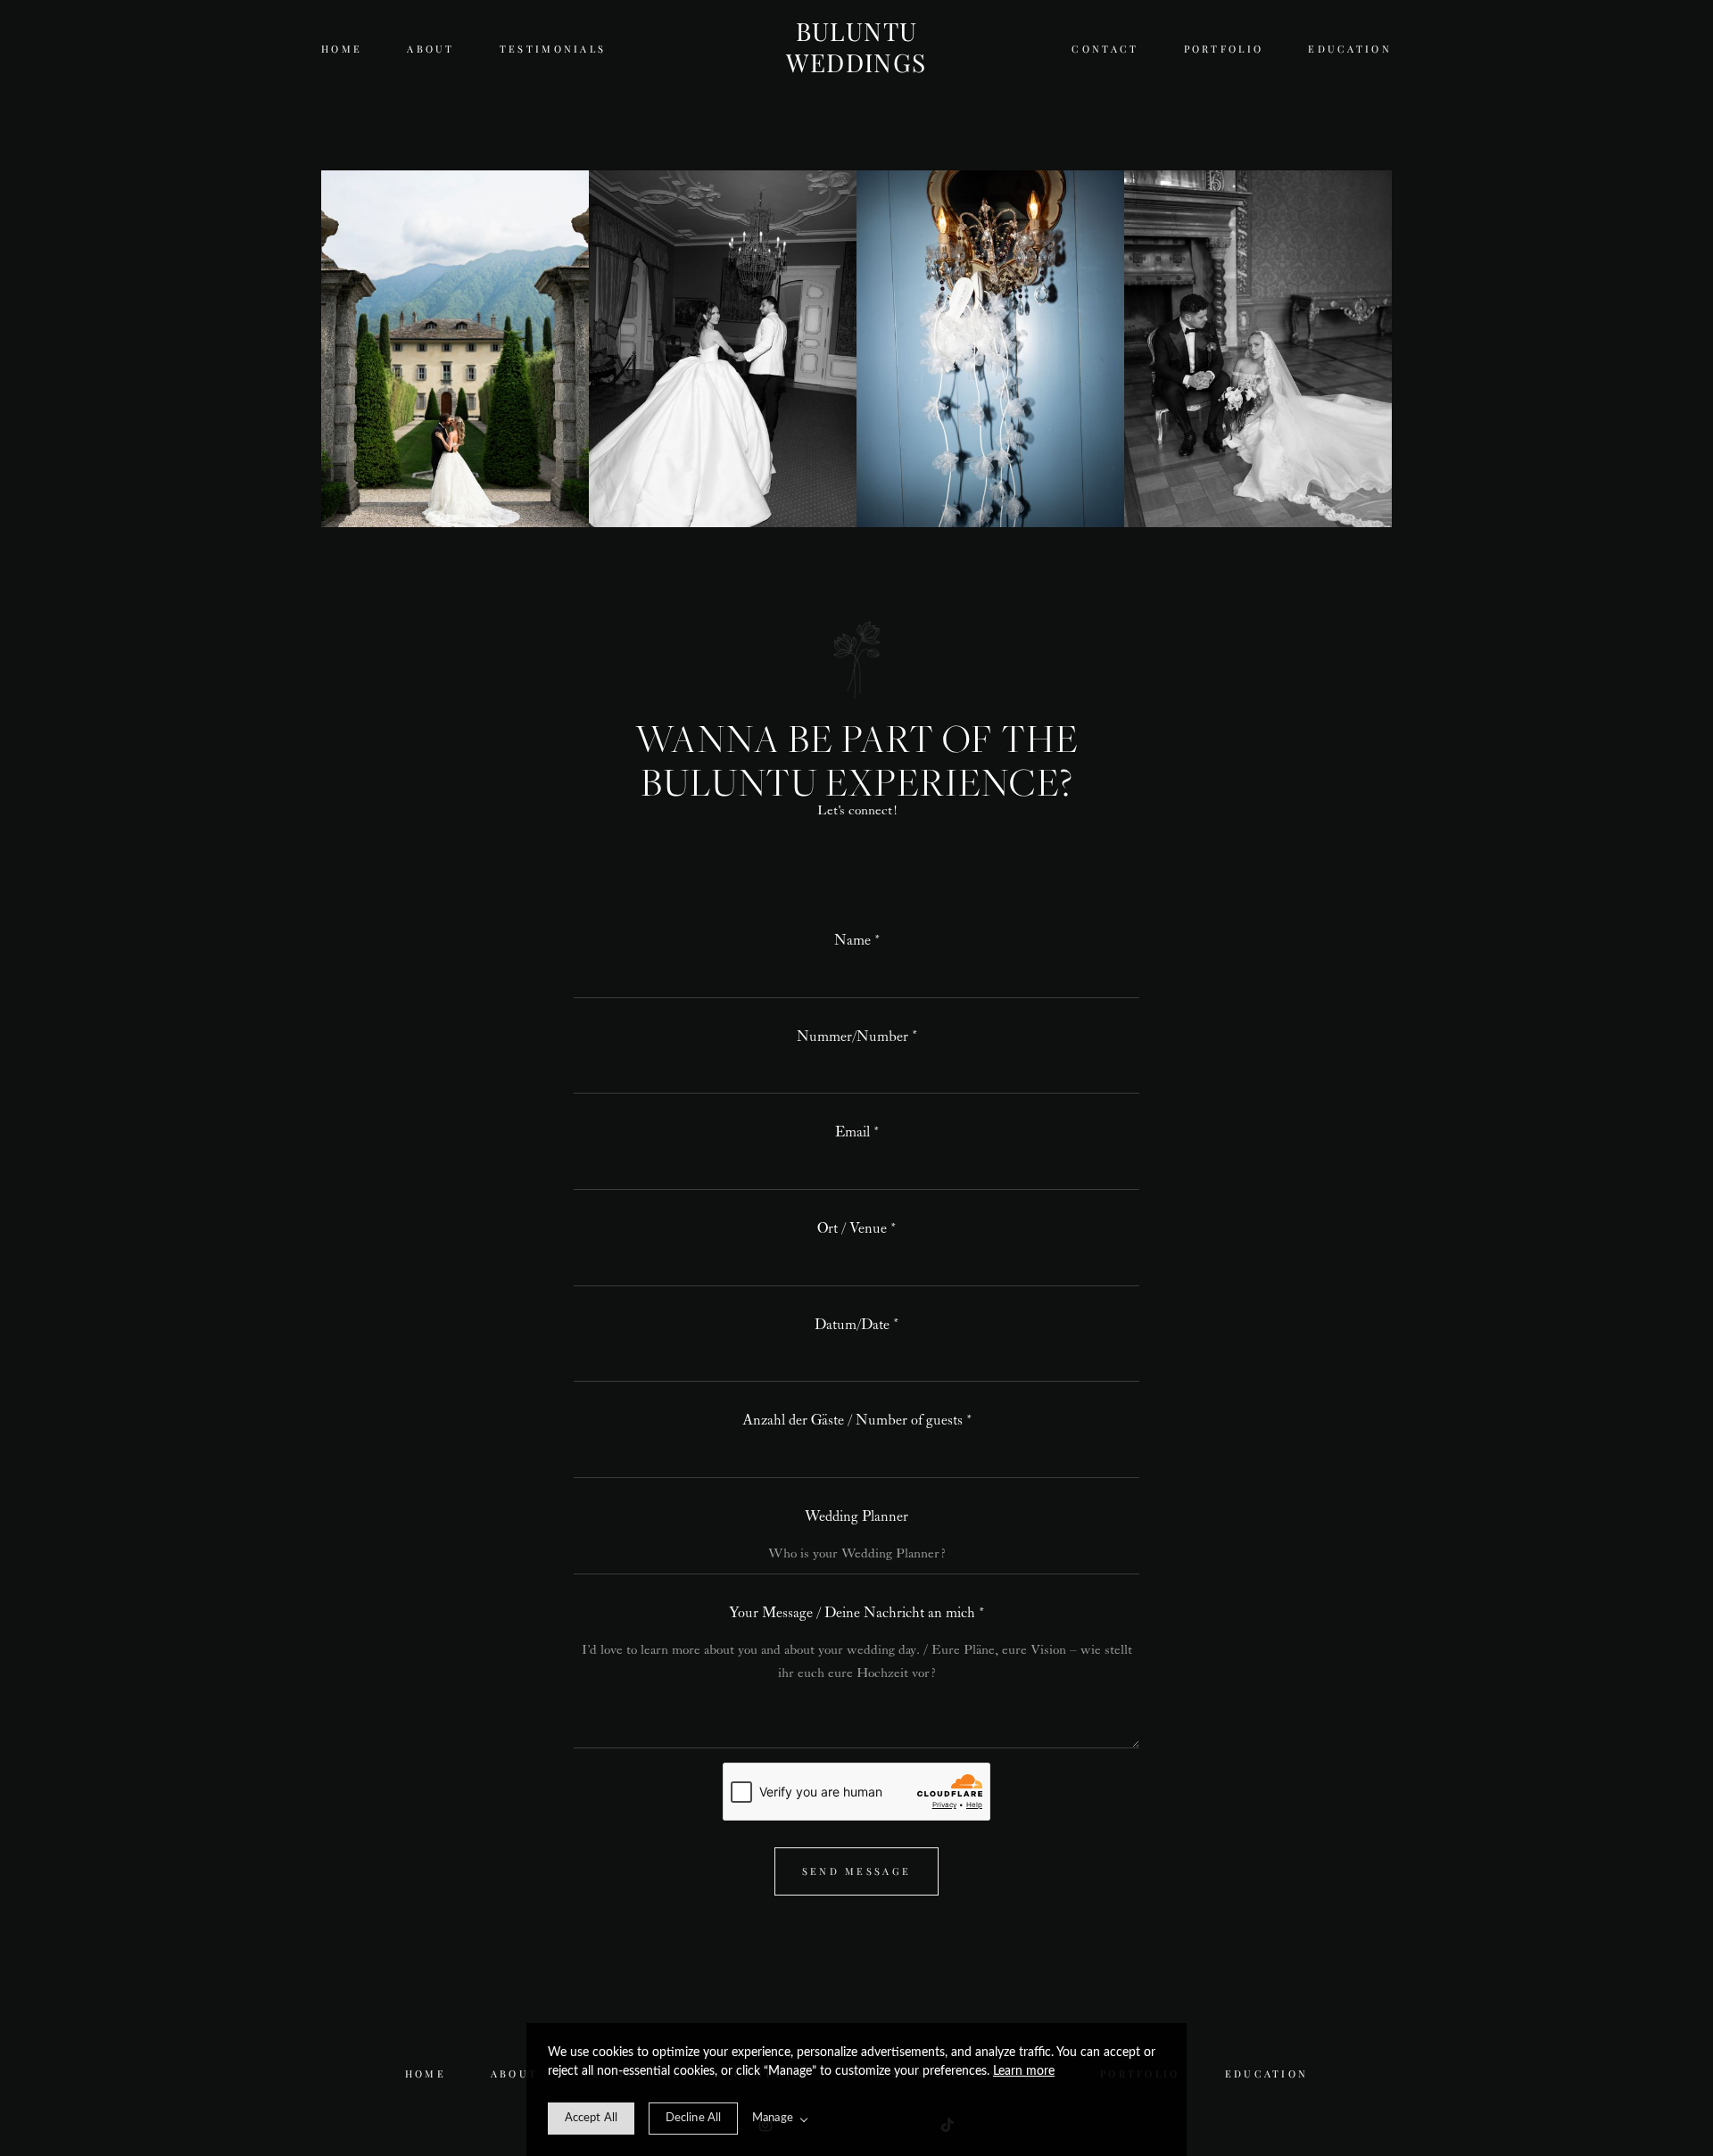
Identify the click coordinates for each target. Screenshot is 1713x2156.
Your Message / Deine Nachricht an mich (852, 1613)
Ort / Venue (852, 1229)
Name (852, 941)
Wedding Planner (856, 1517)
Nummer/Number (852, 1037)
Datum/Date (852, 1325)
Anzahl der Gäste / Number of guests (852, 1421)
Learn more (1024, 2071)
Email (852, 1132)
